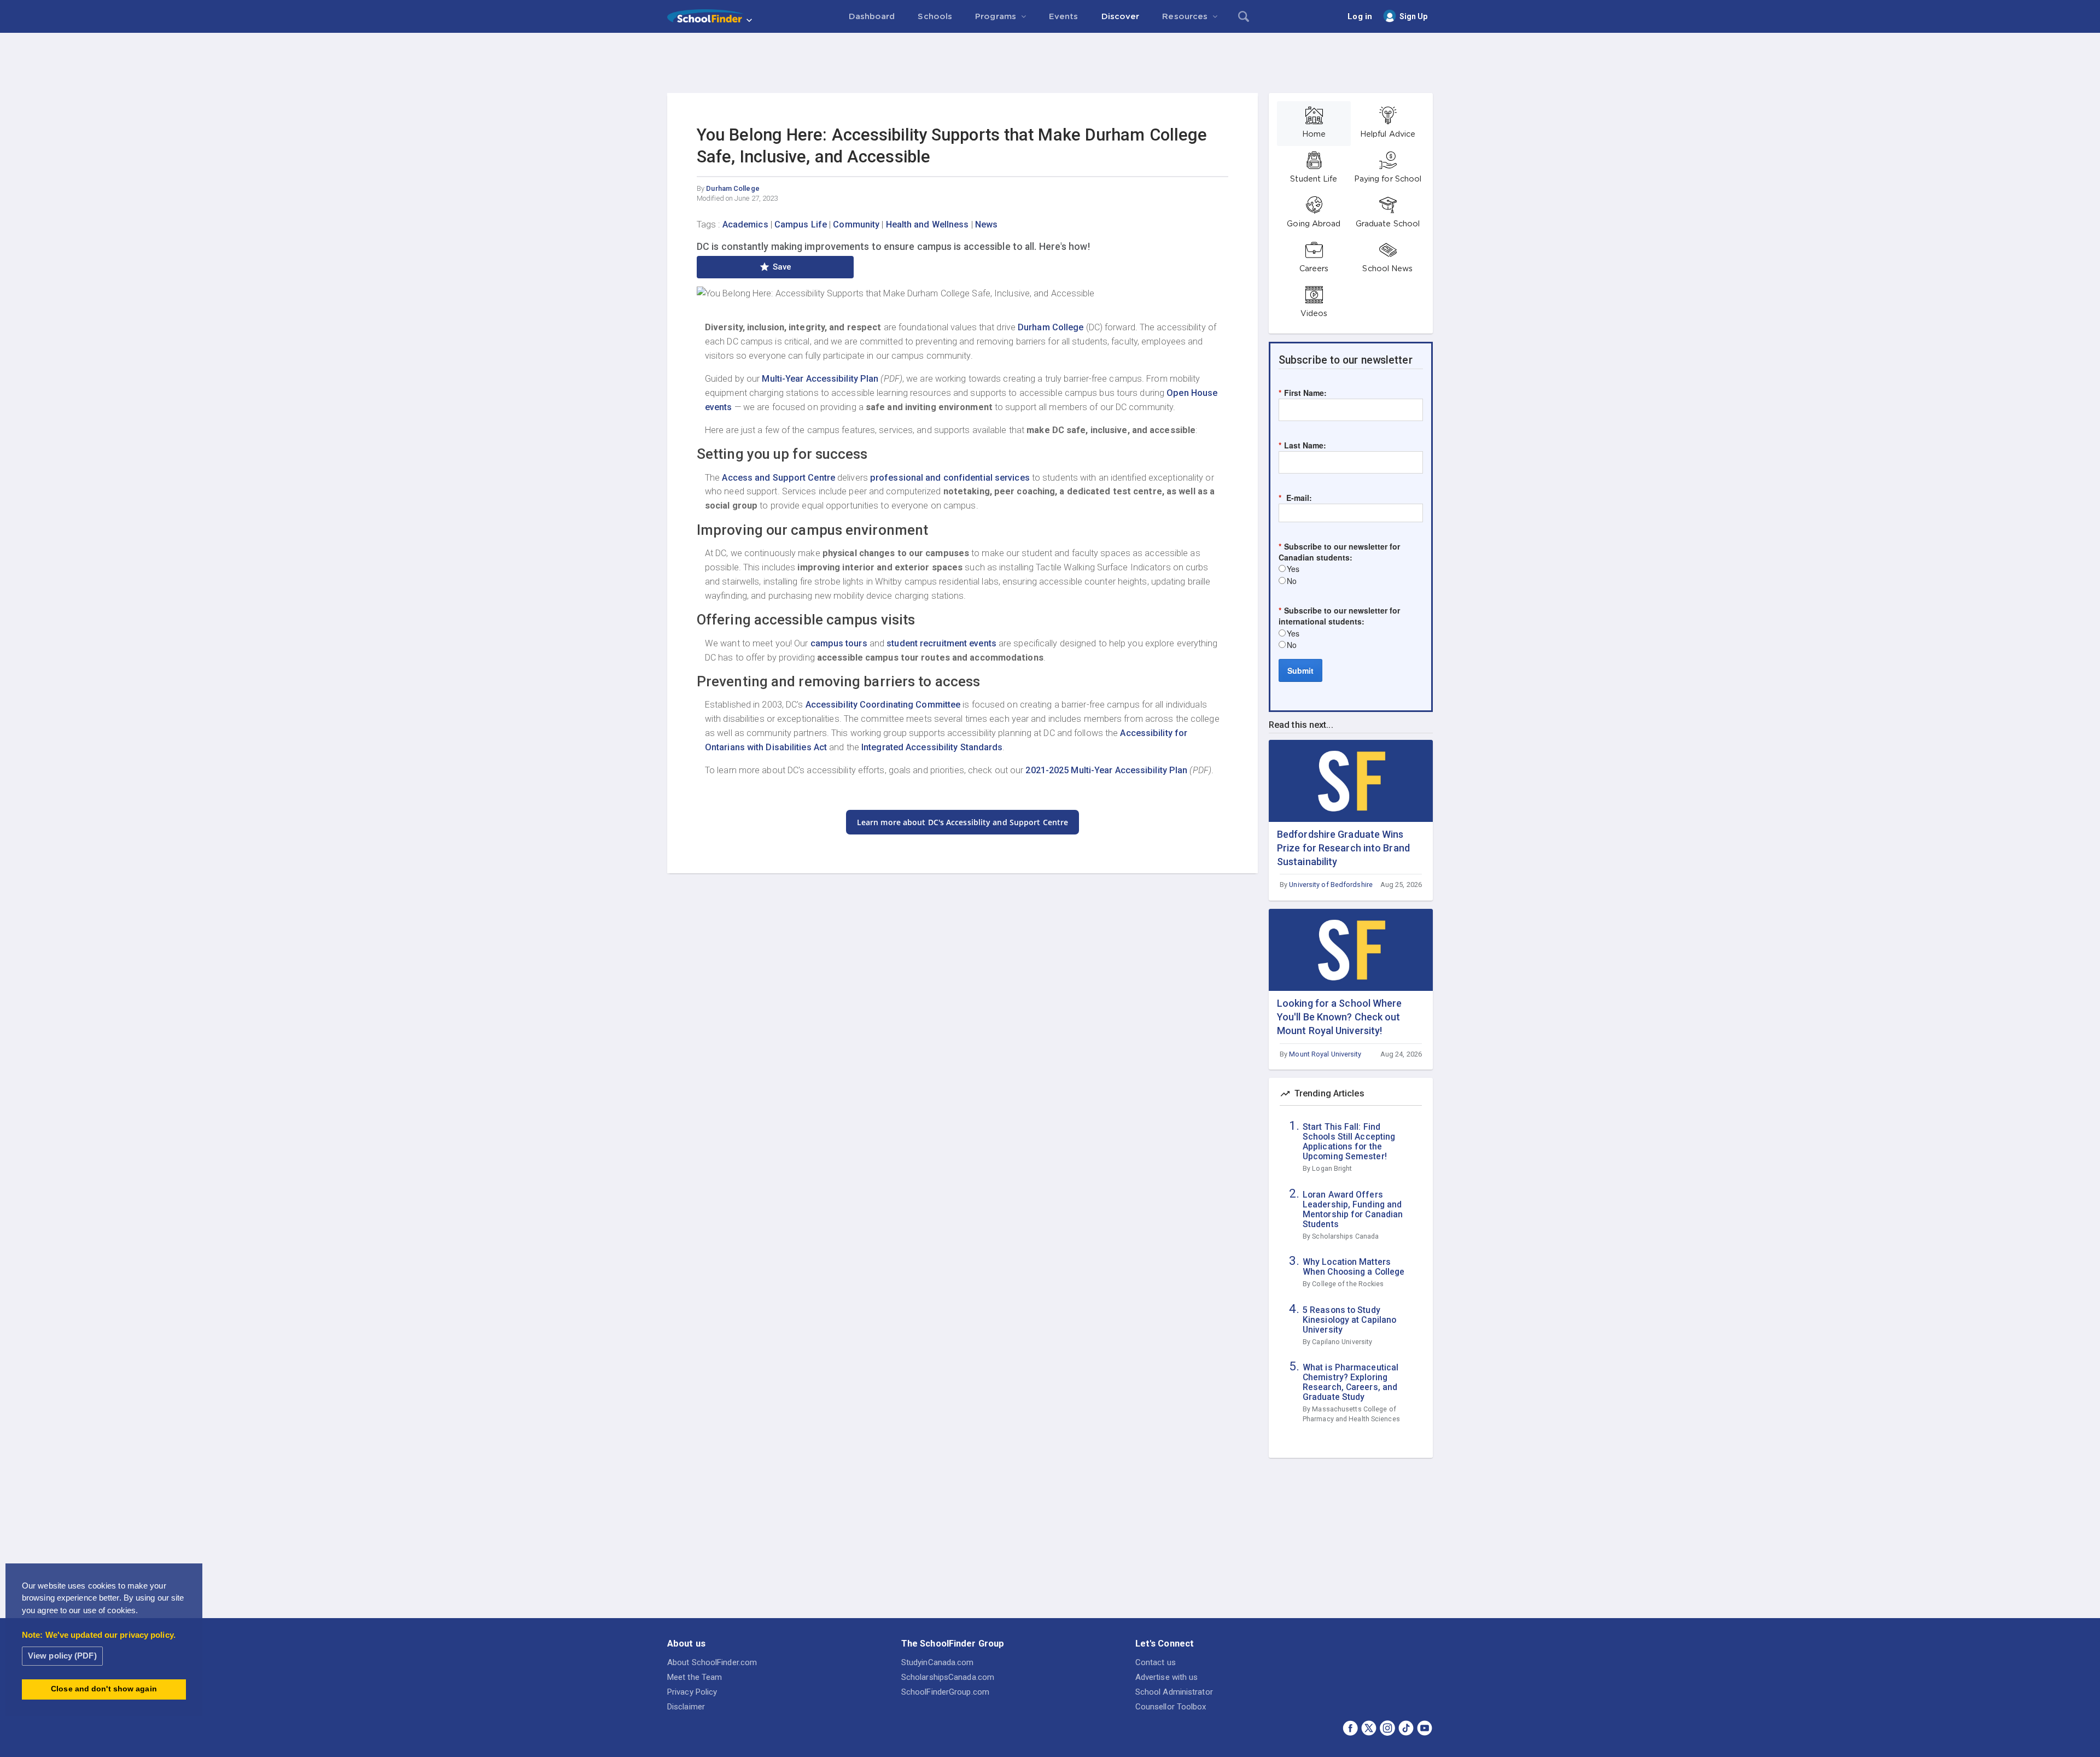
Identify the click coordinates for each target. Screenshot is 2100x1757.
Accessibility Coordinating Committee (883, 705)
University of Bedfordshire (1331, 885)
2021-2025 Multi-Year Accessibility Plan (1106, 770)
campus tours (839, 643)
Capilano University (1342, 1342)
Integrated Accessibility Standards (932, 747)
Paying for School (1388, 179)
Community (856, 224)
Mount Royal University (1325, 1054)
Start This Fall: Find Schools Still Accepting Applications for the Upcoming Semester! (1349, 1142)
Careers (1314, 269)
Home (1314, 135)
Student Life (1314, 179)
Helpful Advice (1388, 135)
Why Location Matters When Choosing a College (1354, 1267)
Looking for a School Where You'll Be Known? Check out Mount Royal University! (1340, 1017)
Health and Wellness (927, 224)
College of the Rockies (1348, 1284)
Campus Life (801, 224)
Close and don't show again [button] (104, 1689)
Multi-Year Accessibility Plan (820, 379)
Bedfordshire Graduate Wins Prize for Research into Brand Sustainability (1343, 848)
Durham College (733, 188)
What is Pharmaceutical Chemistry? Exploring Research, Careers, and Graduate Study (1351, 1382)
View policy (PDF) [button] (62, 1656)
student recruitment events (941, 643)
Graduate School (1388, 224)
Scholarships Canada (1345, 1236)
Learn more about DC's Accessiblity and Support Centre (962, 822)
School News (1387, 269)
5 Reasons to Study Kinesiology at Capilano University (1349, 1320)
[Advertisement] (1050, 63)
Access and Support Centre (778, 478)
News (986, 224)
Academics (745, 224)
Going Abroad (1314, 224)
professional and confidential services (950, 478)
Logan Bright (1332, 1168)
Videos (1314, 314)
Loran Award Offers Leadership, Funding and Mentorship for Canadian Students (1353, 1210)
